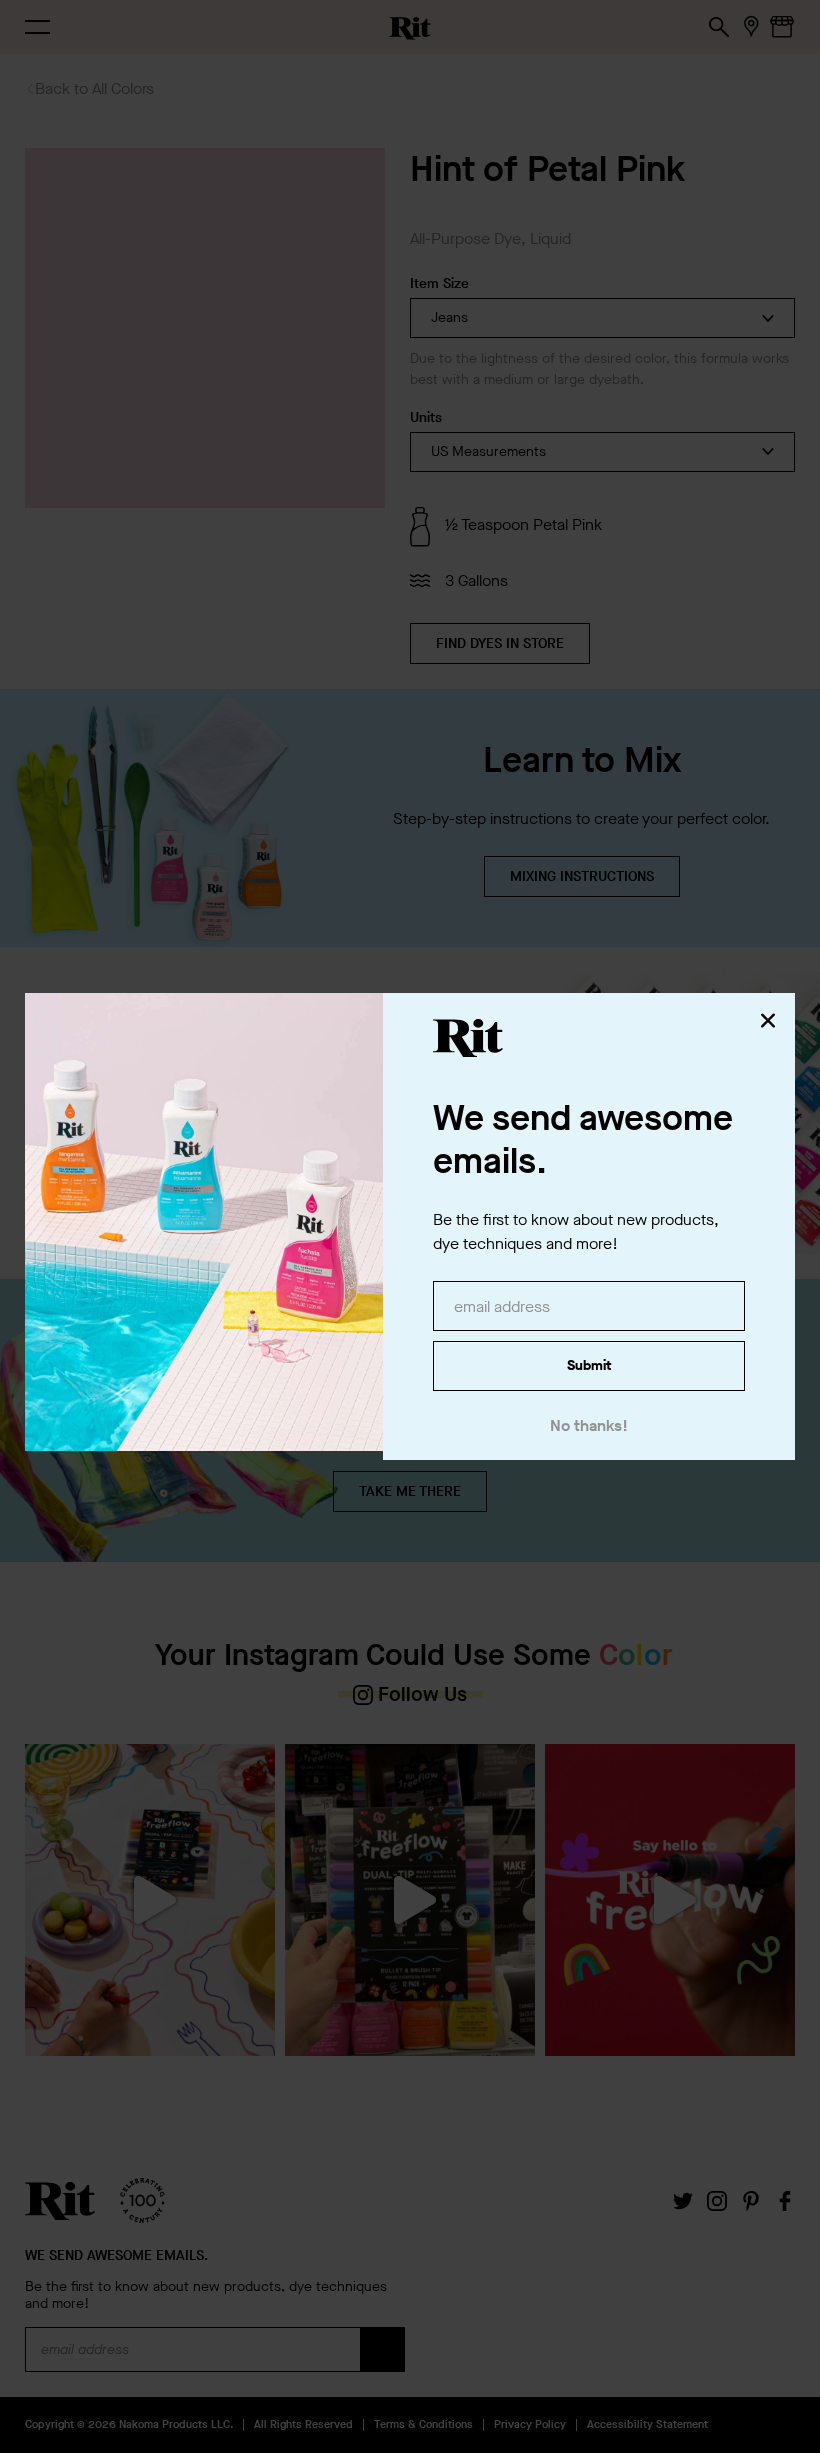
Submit (589, 1365)
